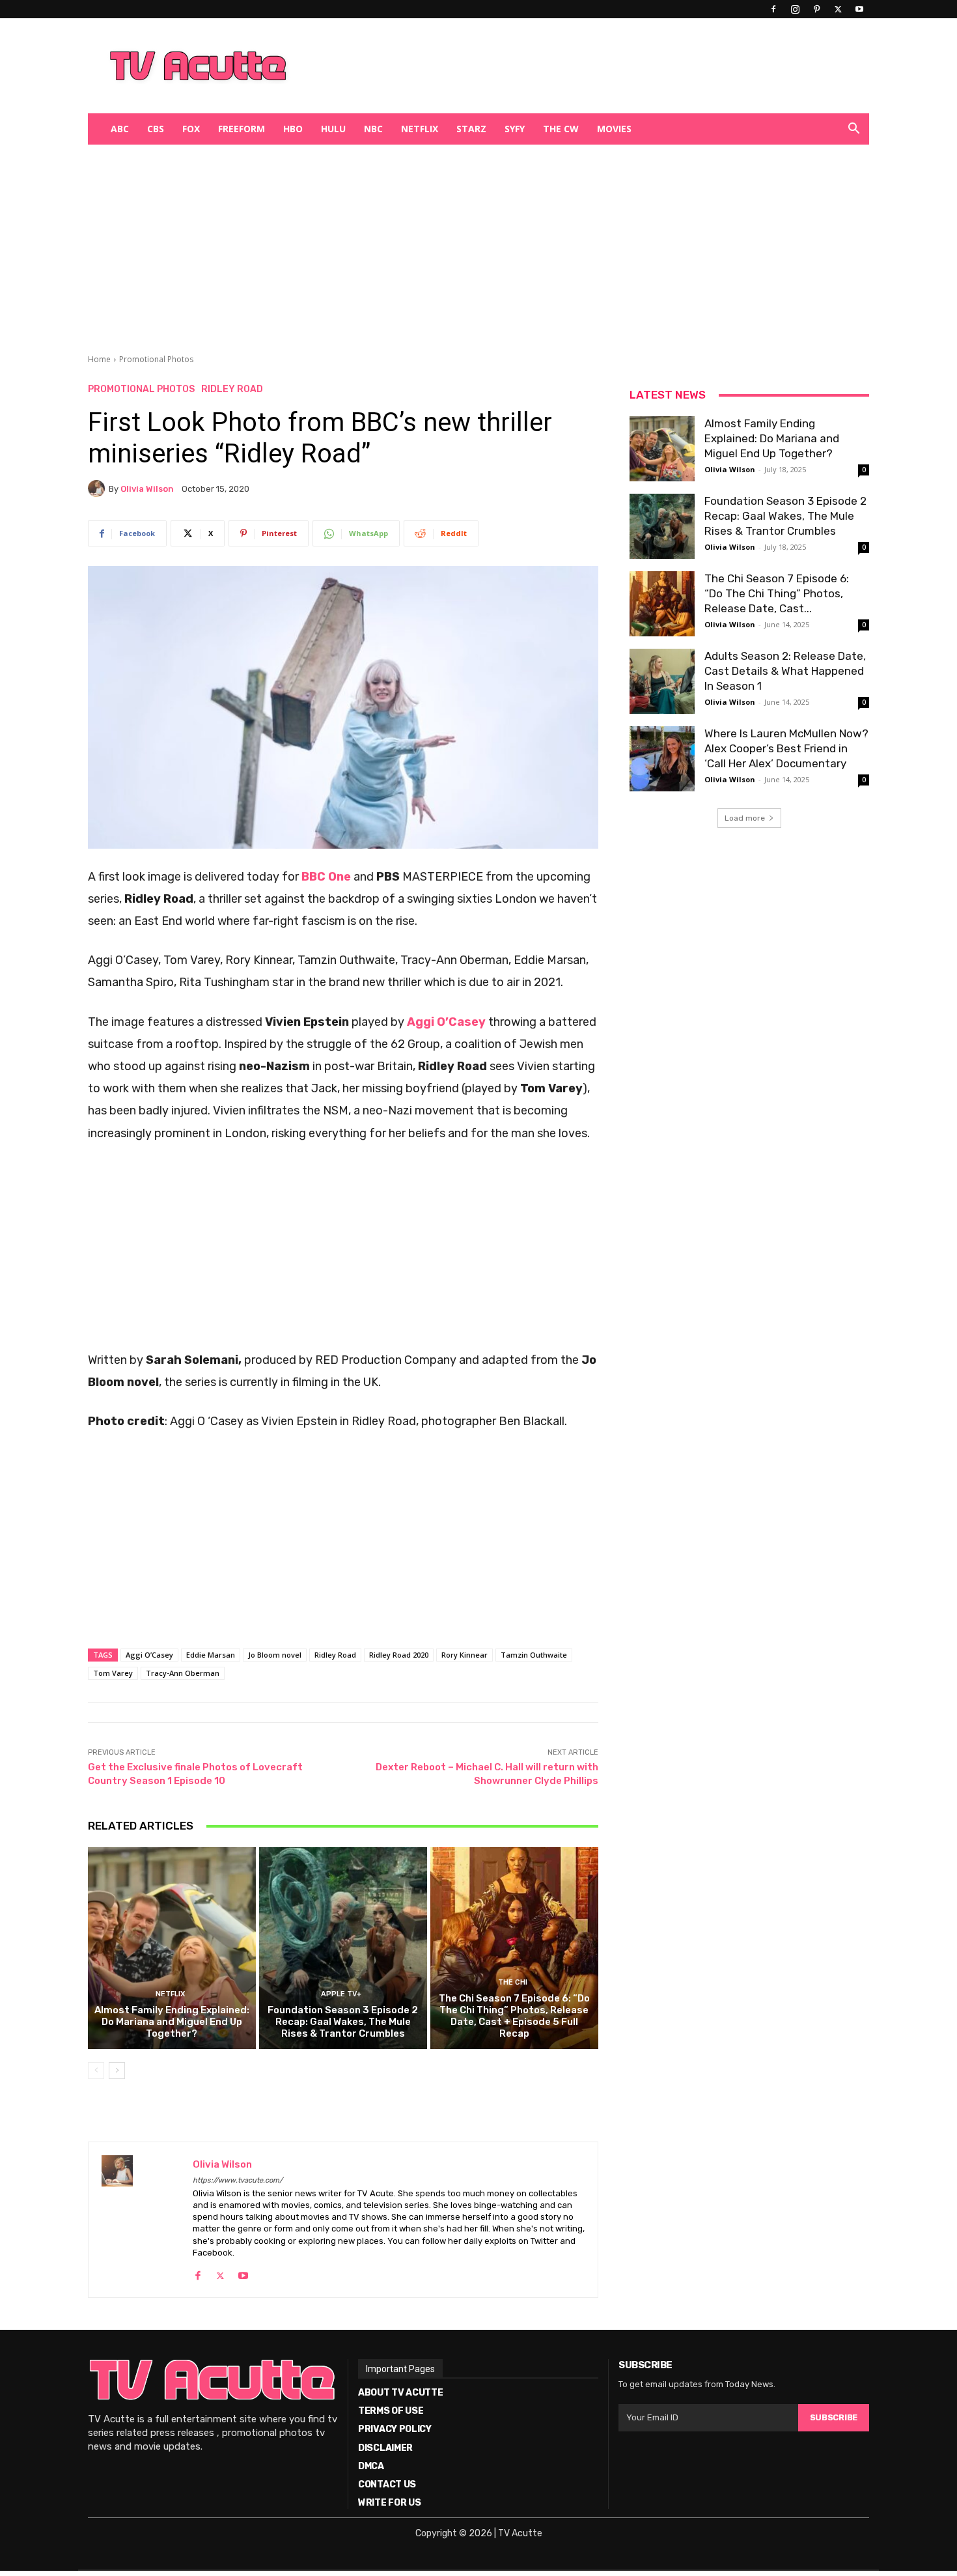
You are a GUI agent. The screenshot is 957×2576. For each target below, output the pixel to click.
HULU (333, 129)
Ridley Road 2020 (399, 1655)
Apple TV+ (341, 1994)
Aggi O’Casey (149, 1655)
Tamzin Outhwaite (534, 1655)
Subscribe (834, 2417)
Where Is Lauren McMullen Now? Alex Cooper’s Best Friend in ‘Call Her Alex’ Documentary (786, 748)
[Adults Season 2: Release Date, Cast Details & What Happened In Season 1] (662, 681)
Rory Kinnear (465, 1655)
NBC (373, 129)
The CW (561, 129)
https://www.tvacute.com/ (238, 2180)
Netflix (420, 129)
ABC (120, 129)
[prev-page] (96, 2071)
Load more (745, 818)
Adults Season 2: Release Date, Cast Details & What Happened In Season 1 (785, 671)
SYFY (515, 129)
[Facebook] (773, 9)
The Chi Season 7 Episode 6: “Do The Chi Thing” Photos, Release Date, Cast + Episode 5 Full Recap (514, 2016)
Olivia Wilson (147, 489)
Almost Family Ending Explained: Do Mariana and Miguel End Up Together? (172, 2022)
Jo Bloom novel (275, 1655)
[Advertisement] (546, 66)
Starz (471, 129)
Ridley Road (232, 389)
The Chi (513, 1982)
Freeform (242, 129)
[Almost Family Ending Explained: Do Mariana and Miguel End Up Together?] (172, 1948)
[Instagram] (795, 9)
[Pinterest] (816, 9)
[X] (838, 9)
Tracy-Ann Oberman (183, 1673)
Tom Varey (113, 1673)
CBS (156, 129)
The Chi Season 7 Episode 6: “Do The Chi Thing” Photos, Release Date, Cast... (777, 593)
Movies (614, 129)
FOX (191, 129)
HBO (293, 129)
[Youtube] (859, 9)
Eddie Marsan (211, 1655)
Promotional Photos (156, 359)
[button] (853, 130)
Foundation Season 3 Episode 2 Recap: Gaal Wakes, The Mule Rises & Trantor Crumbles (343, 2022)
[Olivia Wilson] (98, 488)
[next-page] (117, 2071)
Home (99, 359)
